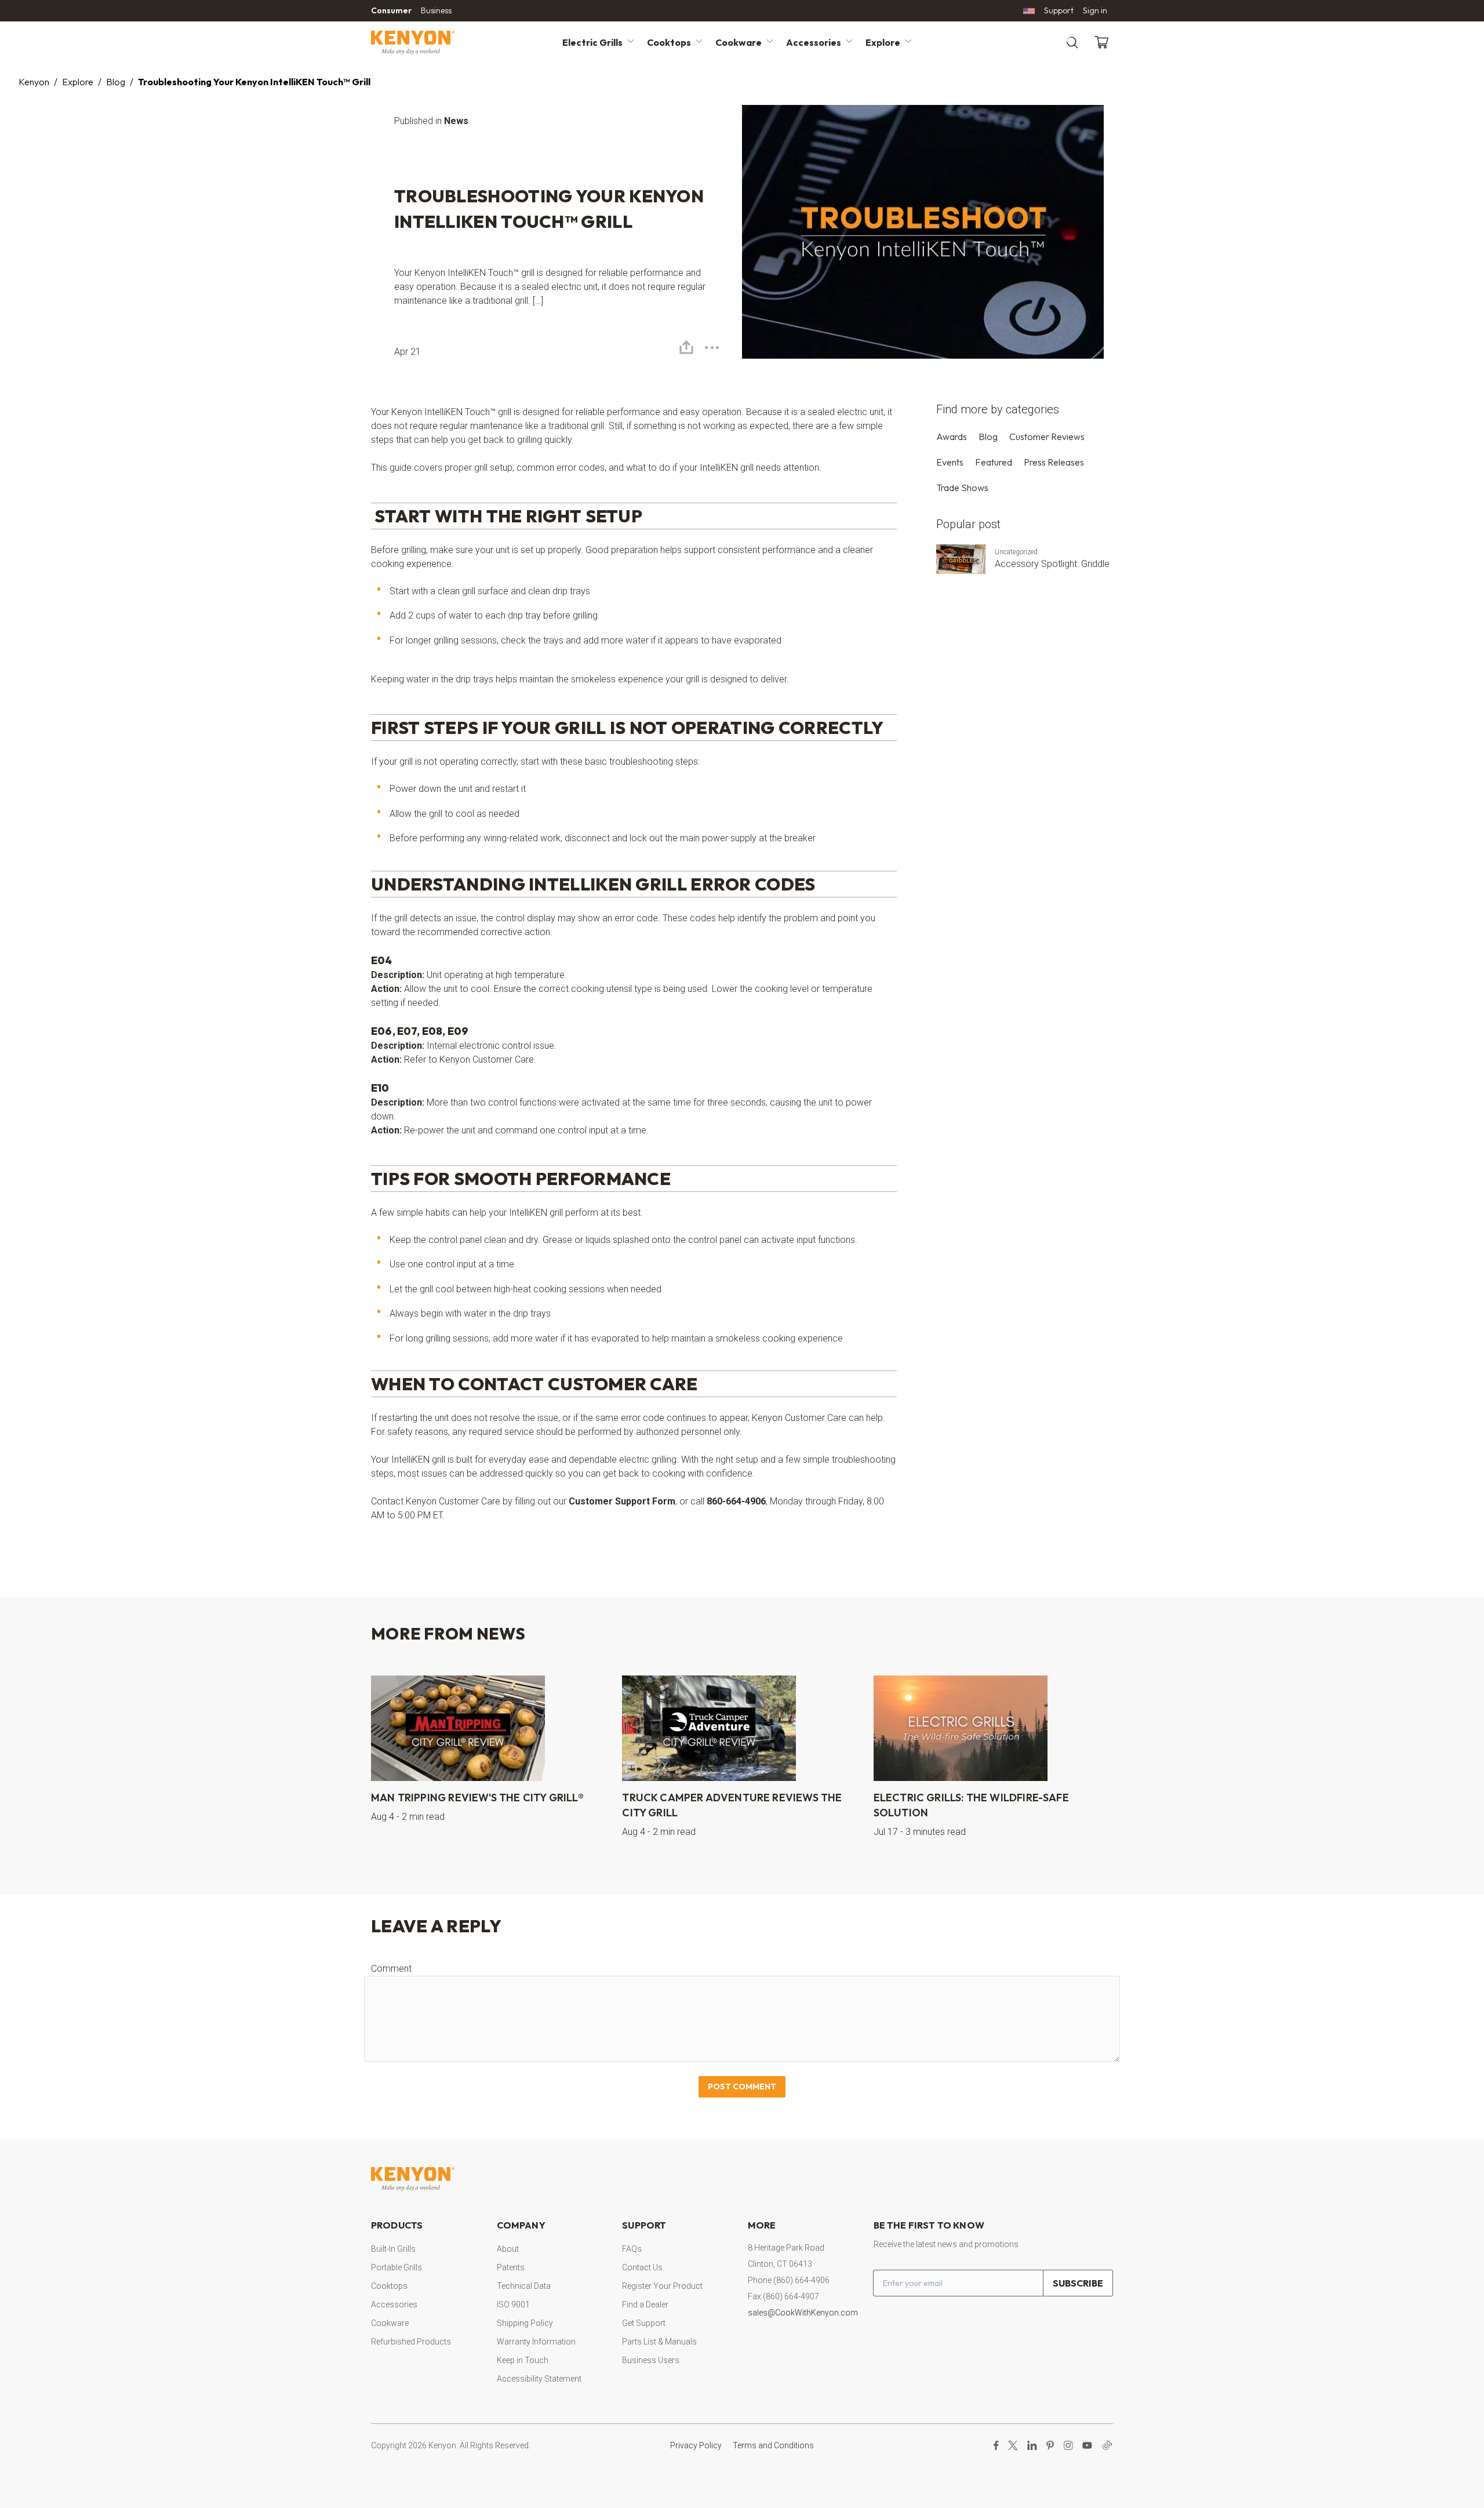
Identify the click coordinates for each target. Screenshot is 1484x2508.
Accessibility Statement (539, 2379)
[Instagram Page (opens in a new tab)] (1068, 2445)
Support (1059, 10)
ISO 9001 (513, 2305)
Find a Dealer (645, 2305)
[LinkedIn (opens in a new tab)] (1032, 2445)
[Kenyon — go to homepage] (427, 43)
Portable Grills (397, 2267)
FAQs (632, 2249)
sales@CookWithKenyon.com (803, 2313)
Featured (994, 462)
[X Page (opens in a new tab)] (1013, 2445)
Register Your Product (662, 2286)
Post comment (742, 2087)
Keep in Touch (523, 2360)
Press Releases (1054, 462)
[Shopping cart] (1104, 42)
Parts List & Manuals (659, 2342)
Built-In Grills (393, 2249)
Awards (952, 437)
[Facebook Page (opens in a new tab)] (996, 2445)
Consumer (391, 10)
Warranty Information (536, 2342)
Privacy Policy (696, 2445)
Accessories (814, 42)
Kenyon (34, 82)
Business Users (651, 2360)
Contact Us (642, 2267)
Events (950, 462)
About (508, 2249)
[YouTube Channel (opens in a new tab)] (1087, 2445)
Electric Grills (592, 42)
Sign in (1095, 10)
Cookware (739, 42)
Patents (511, 2267)
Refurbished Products (411, 2342)
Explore (883, 42)
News (456, 121)
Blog (116, 82)
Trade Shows (962, 488)
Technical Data (524, 2286)
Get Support (644, 2323)
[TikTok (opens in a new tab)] (1107, 2445)
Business (436, 10)
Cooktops (669, 42)
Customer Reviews (1047, 437)
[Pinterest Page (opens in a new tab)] (1050, 2445)
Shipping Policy (525, 2323)
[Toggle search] (1072, 43)
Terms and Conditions (773, 2445)
